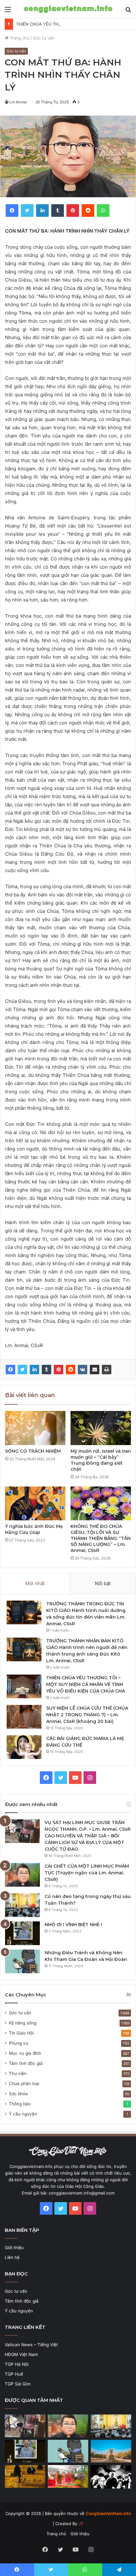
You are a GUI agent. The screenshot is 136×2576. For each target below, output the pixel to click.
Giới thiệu (14, 2248)
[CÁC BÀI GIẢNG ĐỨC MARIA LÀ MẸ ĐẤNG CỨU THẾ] (24, 1747)
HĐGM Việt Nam (21, 2354)
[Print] (107, 1370)
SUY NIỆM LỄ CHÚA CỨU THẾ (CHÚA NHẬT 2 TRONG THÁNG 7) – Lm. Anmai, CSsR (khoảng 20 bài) (87, 1715)
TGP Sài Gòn (18, 2384)
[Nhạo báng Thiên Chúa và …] (111, 2477)
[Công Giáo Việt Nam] (68, 9)
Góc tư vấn (44, 38)
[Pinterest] (59, 1370)
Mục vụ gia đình (25, 2053)
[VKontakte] (83, 1370)
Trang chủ (19, 38)
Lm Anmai (18, 102)
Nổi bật (103, 1583)
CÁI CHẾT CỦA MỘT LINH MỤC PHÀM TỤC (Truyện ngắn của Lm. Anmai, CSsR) (87, 1873)
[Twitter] (22, 1370)
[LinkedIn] (34, 1370)
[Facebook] (10, 1370)
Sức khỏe (18, 2094)
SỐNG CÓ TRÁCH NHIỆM (33, 1451)
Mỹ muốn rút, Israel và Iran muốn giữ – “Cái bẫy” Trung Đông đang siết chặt (101, 1460)
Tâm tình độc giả (26, 2063)
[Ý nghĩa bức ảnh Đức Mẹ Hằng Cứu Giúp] (35, 1504)
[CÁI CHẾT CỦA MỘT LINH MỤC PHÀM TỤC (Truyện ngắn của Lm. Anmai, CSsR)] (22, 1875)
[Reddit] (71, 1370)
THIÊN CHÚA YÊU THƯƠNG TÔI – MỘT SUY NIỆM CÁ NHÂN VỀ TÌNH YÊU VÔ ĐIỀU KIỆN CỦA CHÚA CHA (86, 1684)
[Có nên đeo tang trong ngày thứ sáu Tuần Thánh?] (22, 1905)
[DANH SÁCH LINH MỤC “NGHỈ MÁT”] (25, 2476)
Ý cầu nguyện (23, 2114)
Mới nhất (35, 1583)
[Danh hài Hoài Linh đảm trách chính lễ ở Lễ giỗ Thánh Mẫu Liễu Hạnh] (68, 2476)
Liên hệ (12, 2257)
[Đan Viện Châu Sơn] (111, 2451)
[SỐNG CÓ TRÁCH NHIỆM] (35, 1428)
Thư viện (18, 2073)
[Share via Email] (95, 1370)
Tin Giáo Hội (21, 2033)
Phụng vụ (19, 2043)
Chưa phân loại (24, 2084)
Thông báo (20, 2104)
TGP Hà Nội (17, 2364)
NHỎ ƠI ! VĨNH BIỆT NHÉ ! (73, 1925)
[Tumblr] (46, 1370)
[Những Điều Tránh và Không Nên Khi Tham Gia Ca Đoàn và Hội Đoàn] (22, 1961)
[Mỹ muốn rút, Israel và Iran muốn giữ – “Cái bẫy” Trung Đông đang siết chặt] (101, 1428)
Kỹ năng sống (23, 2023)
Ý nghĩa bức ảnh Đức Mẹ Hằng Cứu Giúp (34, 1529)
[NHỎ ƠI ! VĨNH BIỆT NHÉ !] (22, 1933)
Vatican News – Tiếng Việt (31, 2345)
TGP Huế (14, 2374)
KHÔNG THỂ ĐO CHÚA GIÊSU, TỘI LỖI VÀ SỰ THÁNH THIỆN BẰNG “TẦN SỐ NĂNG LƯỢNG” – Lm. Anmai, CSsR (101, 1538)
